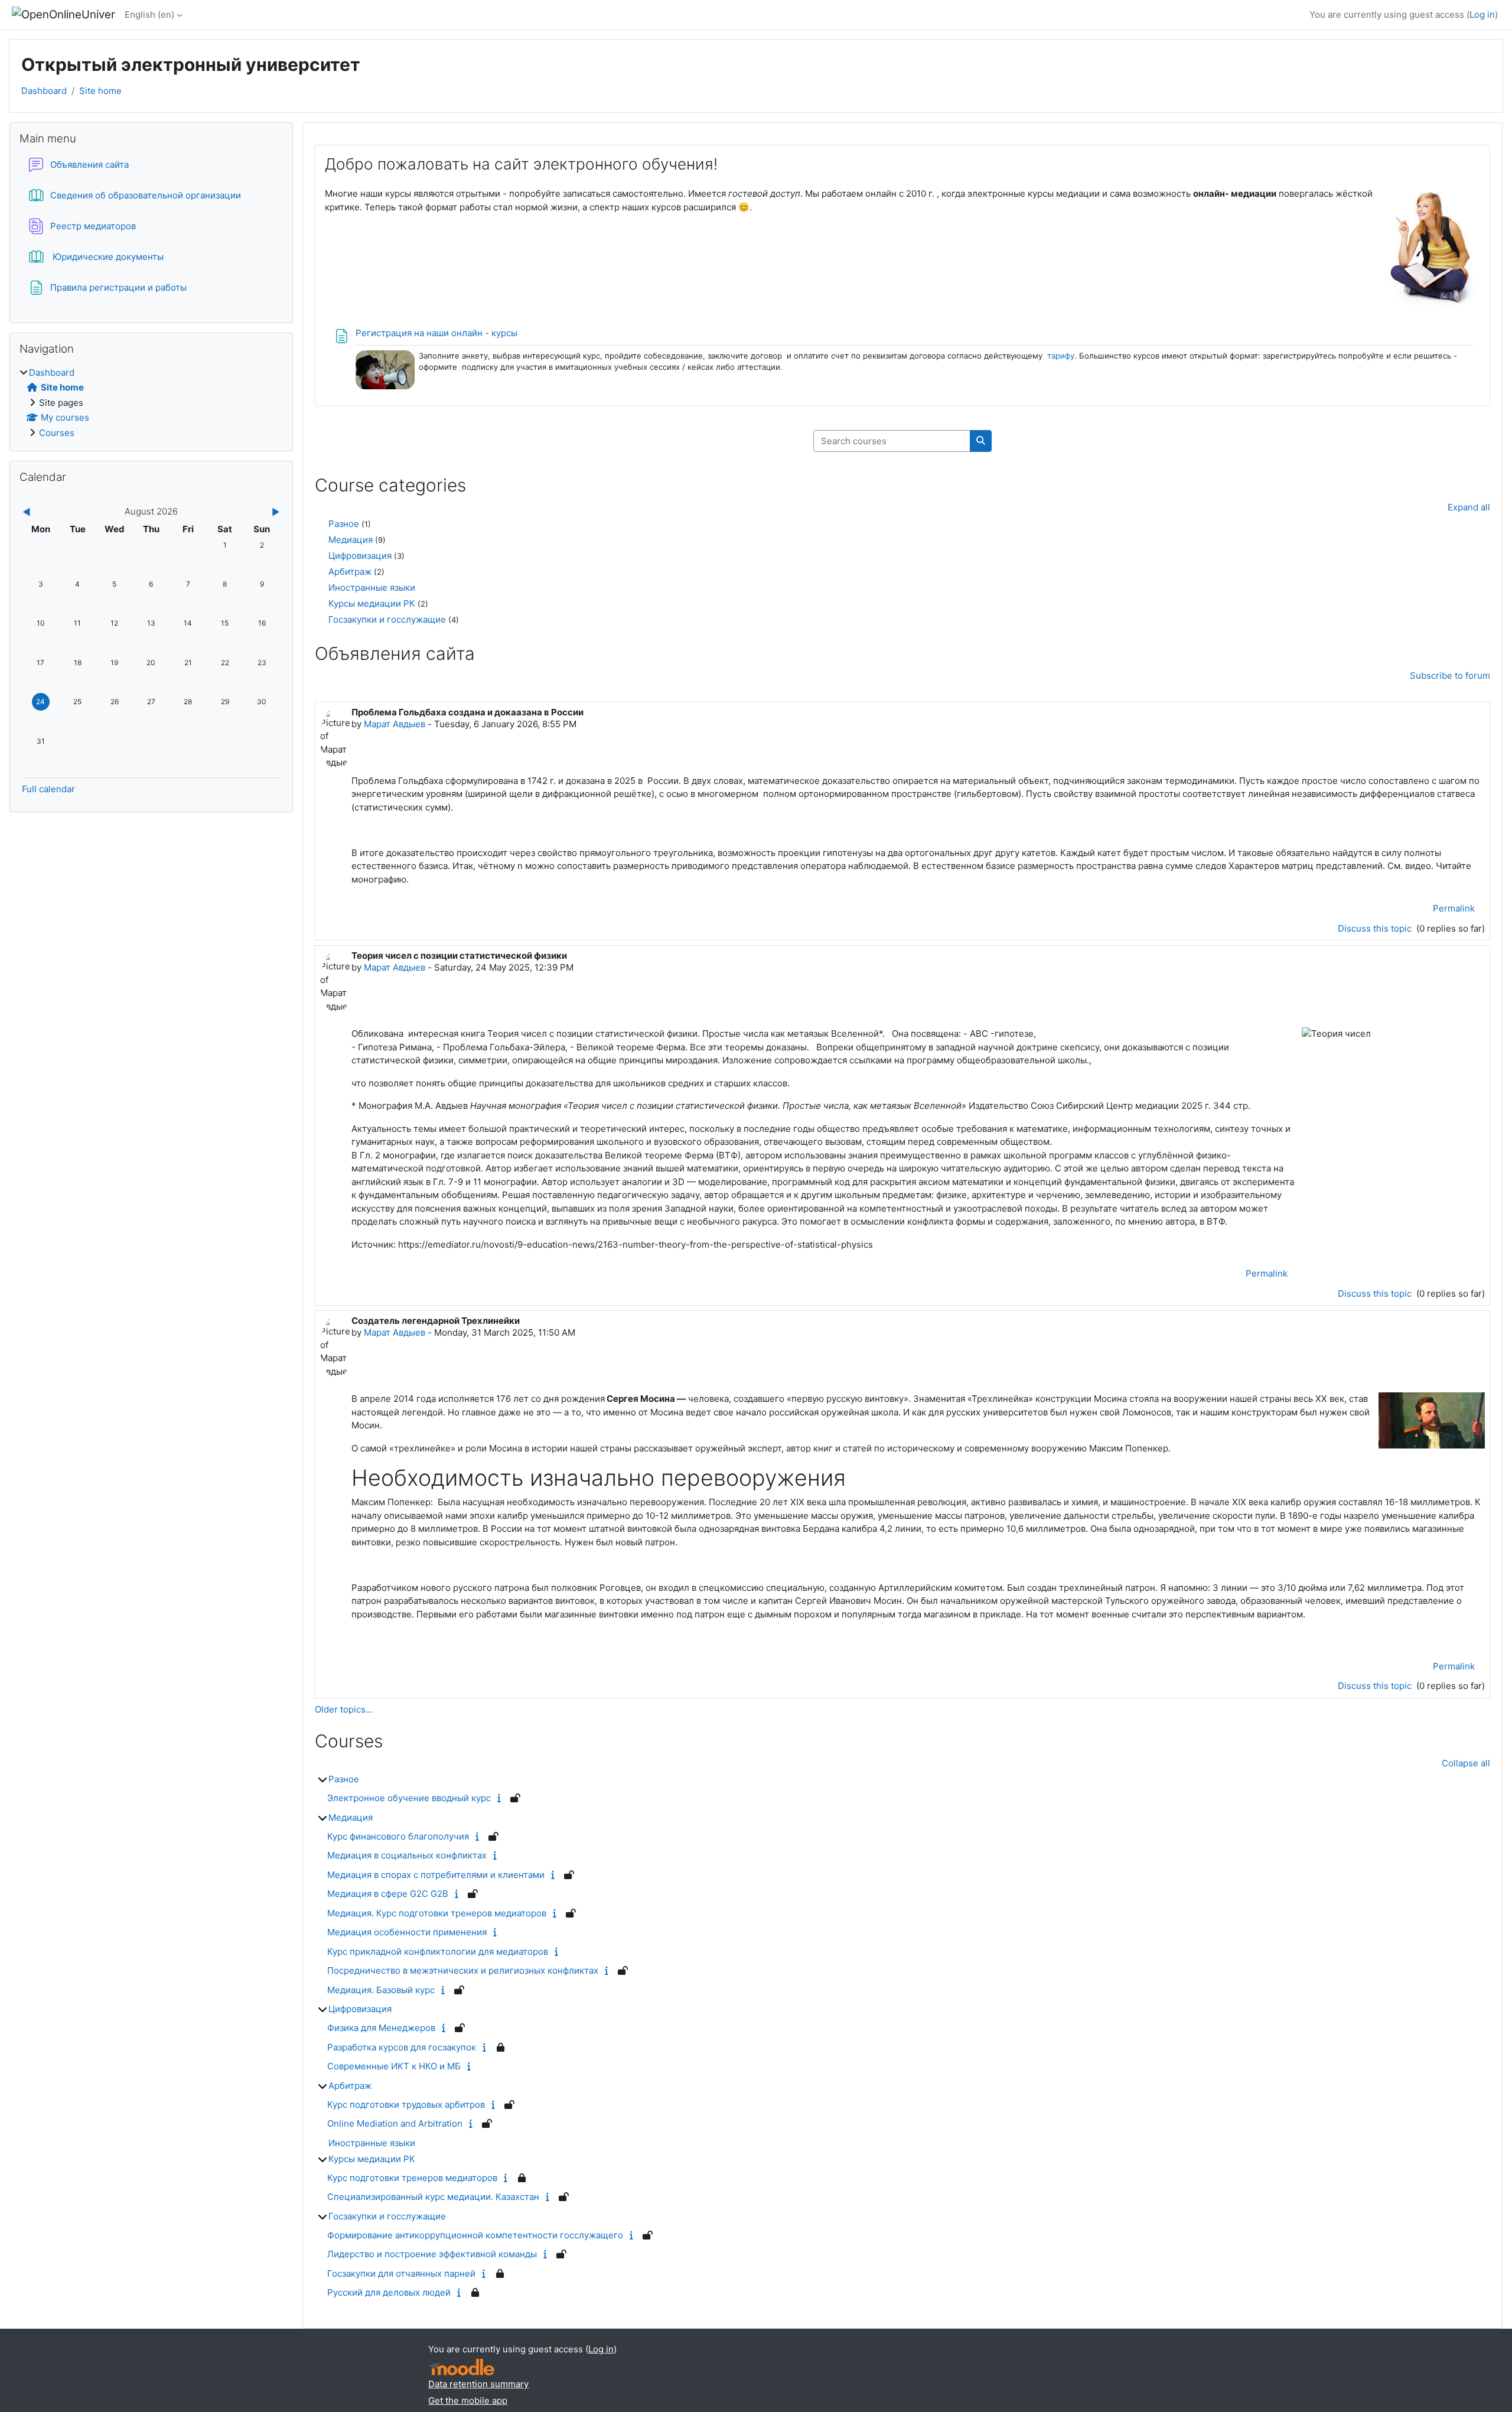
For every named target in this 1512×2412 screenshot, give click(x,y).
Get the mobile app (468, 2400)
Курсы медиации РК (372, 603)
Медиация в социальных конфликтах (407, 1855)
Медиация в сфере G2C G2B (388, 1894)
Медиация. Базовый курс (381, 1990)
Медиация (351, 540)
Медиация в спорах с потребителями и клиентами (436, 1875)
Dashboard (44, 91)
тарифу (1061, 356)
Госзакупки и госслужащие (387, 619)
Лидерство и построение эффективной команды (432, 2254)
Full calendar (48, 789)
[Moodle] (461, 2367)
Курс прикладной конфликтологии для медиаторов (438, 1952)
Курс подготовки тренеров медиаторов (412, 2178)
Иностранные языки (372, 587)
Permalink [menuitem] (1454, 908)
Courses (57, 433)
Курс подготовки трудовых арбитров (406, 2105)
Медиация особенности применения (407, 1932)
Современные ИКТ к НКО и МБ (394, 2066)
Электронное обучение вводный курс (409, 1798)
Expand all (1469, 507)
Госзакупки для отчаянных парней (401, 2273)
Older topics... (344, 1709)
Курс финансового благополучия (398, 1836)
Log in (1482, 14)
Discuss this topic (1376, 928)
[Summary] (502, 1798)
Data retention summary (478, 2384)
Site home (100, 91)
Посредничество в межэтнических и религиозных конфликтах (463, 1970)
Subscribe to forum (1450, 676)
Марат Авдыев (395, 724)
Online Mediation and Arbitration (395, 2123)
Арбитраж (350, 572)
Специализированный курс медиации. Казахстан (433, 2197)
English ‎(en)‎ (149, 14)
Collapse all (1466, 1763)
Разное (344, 524)
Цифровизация (360, 556)
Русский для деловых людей (389, 2292)
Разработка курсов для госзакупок (402, 2047)
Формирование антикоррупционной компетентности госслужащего (475, 2235)
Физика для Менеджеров (381, 2028)
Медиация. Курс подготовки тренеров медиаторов (437, 1913)
